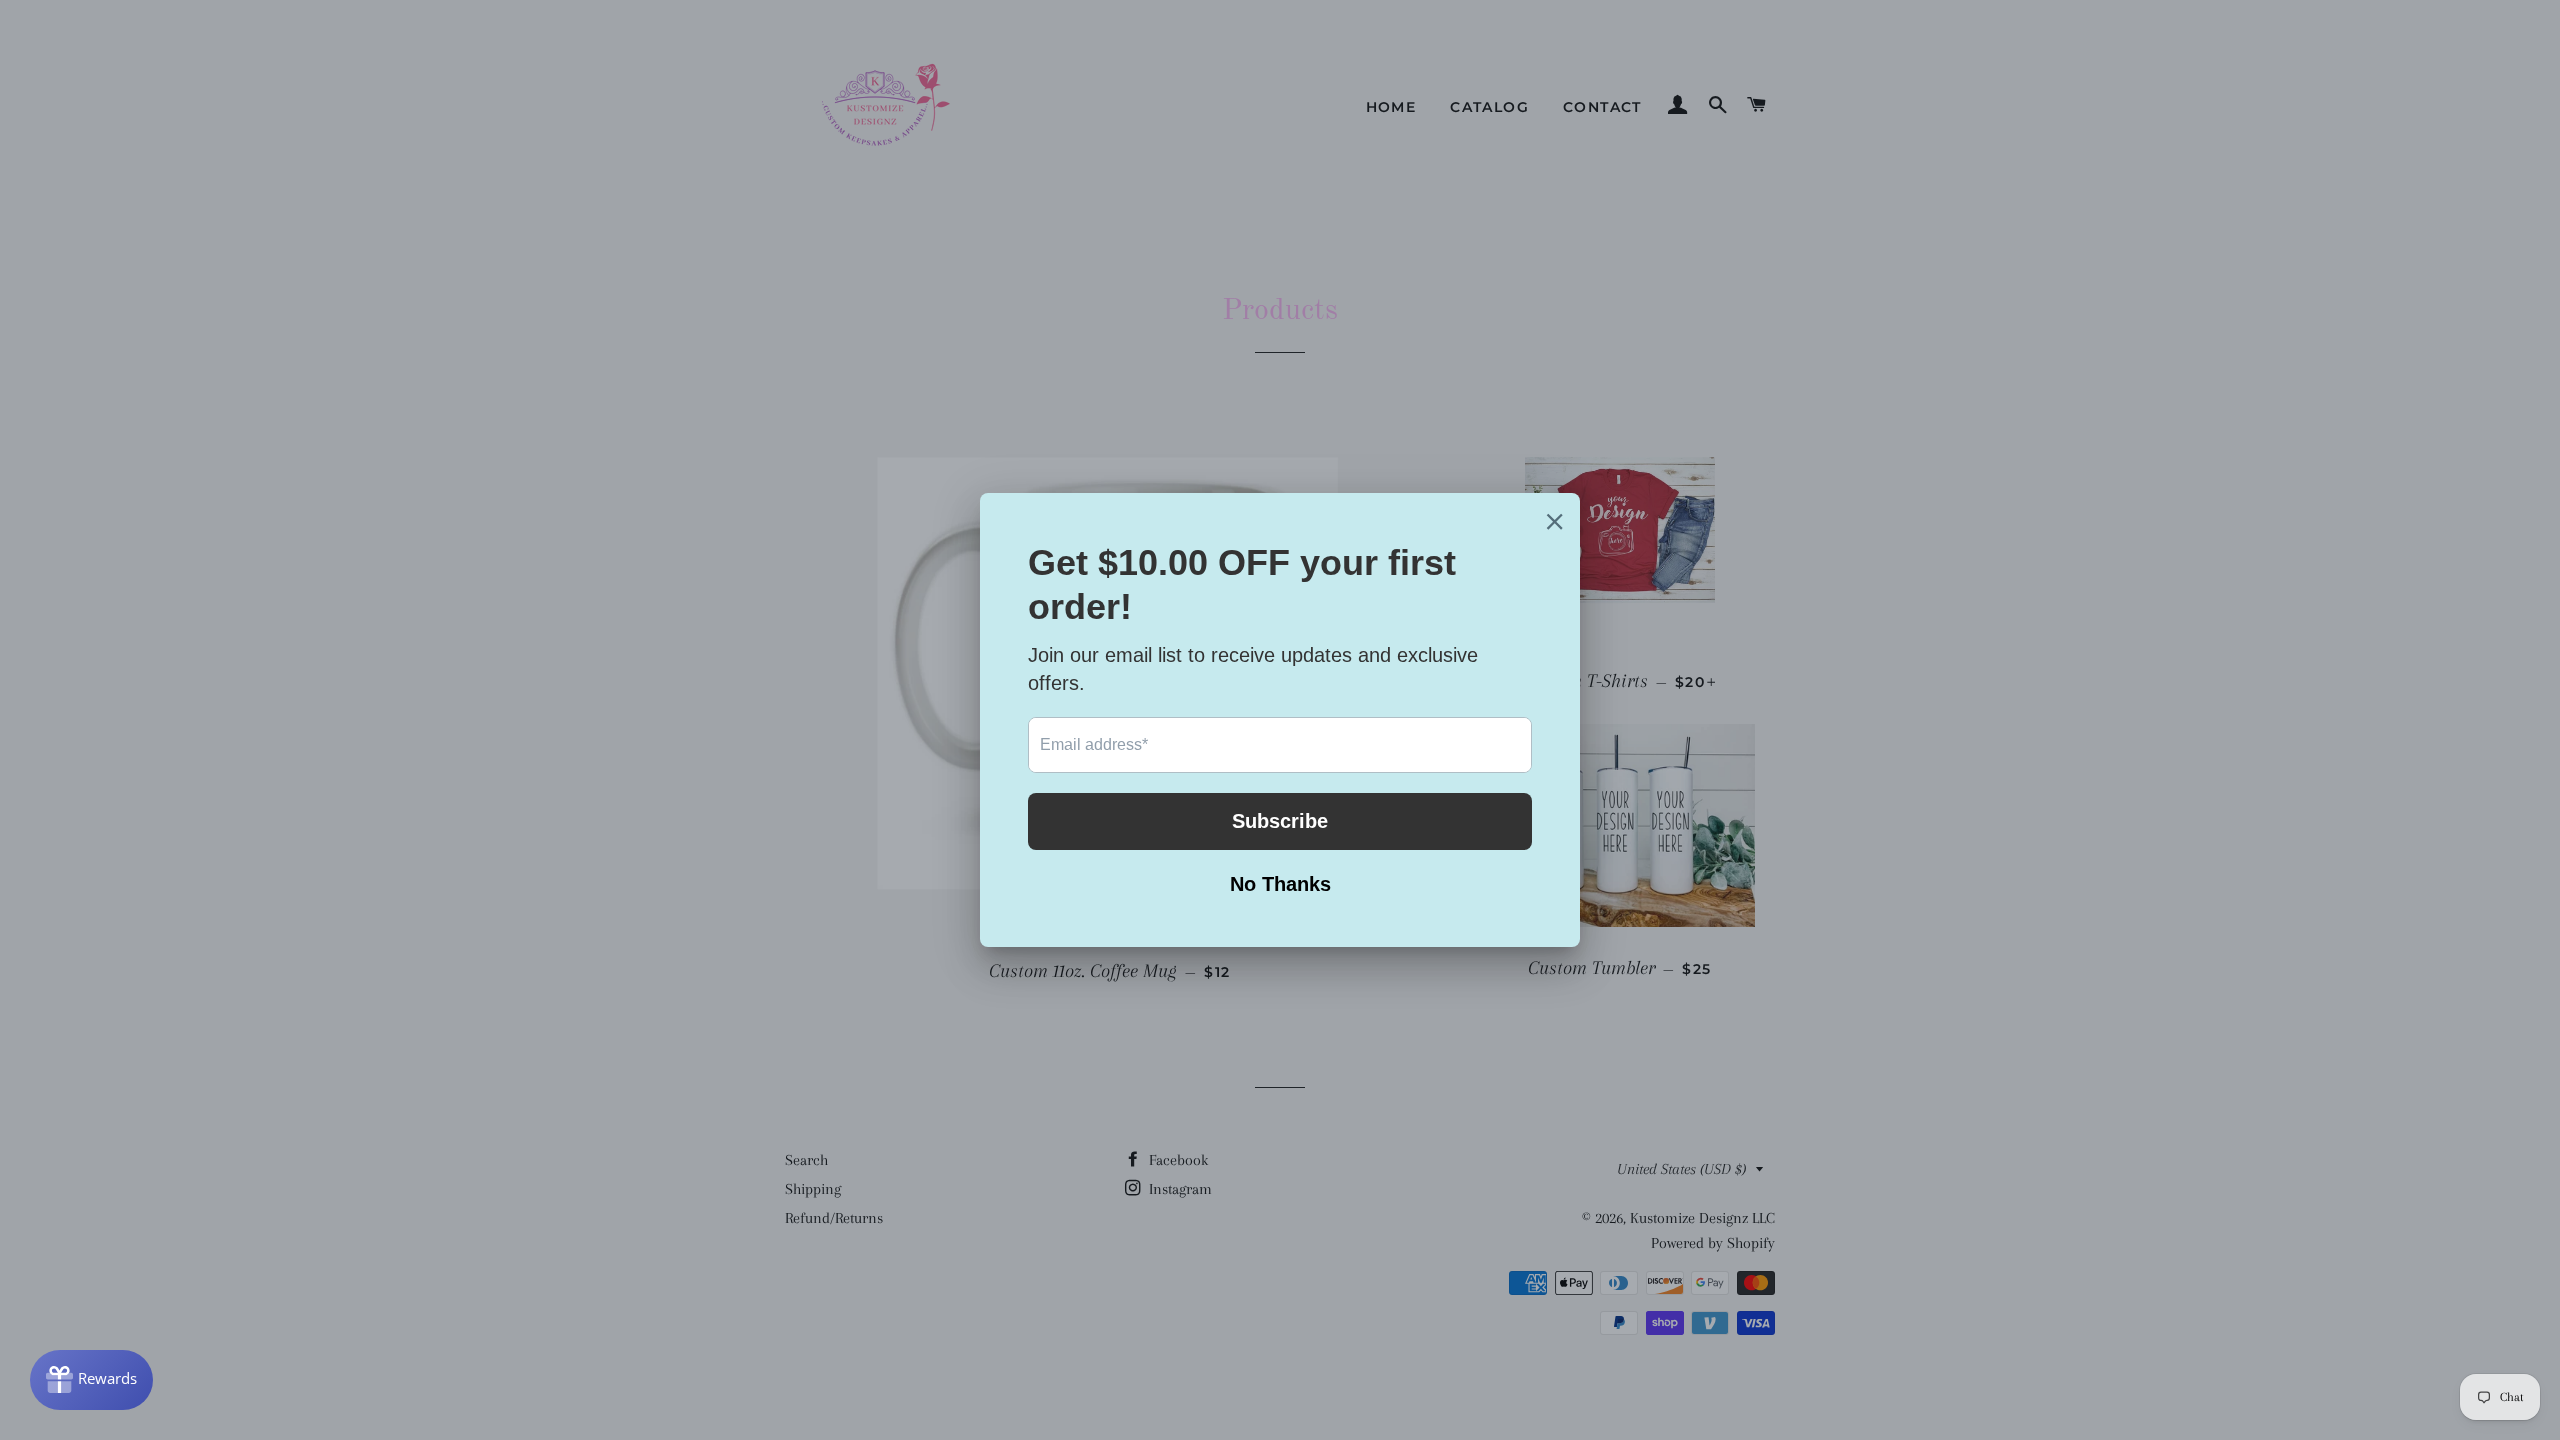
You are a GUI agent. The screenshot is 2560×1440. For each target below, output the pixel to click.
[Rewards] (91, 1380)
